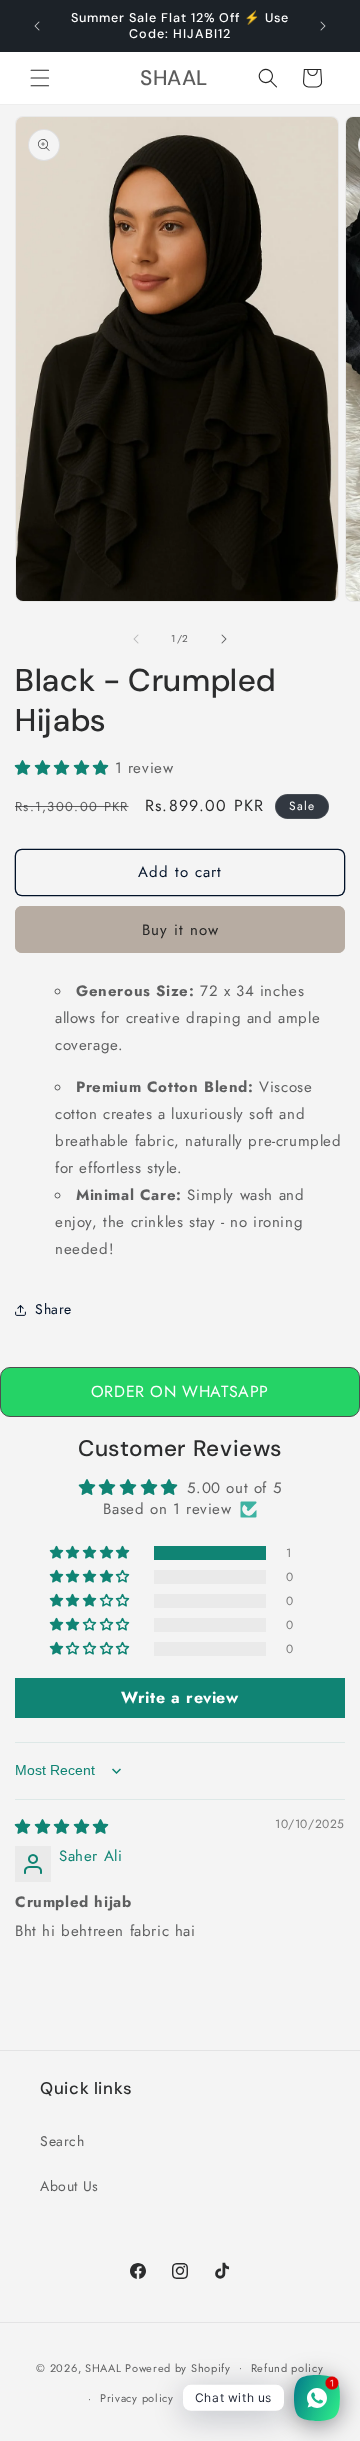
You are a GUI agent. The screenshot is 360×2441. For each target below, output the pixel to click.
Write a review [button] (179, 1697)
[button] (40, 78)
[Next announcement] (323, 26)
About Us (69, 2186)
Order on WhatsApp (180, 1391)
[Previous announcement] (37, 26)
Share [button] (53, 1309)
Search (62, 2141)
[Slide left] (136, 639)
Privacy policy (137, 2398)
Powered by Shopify (178, 2367)
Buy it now (180, 930)
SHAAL (103, 2367)
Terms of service (237, 2398)
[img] (62, 1827)
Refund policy (287, 2368)
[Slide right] (224, 639)
